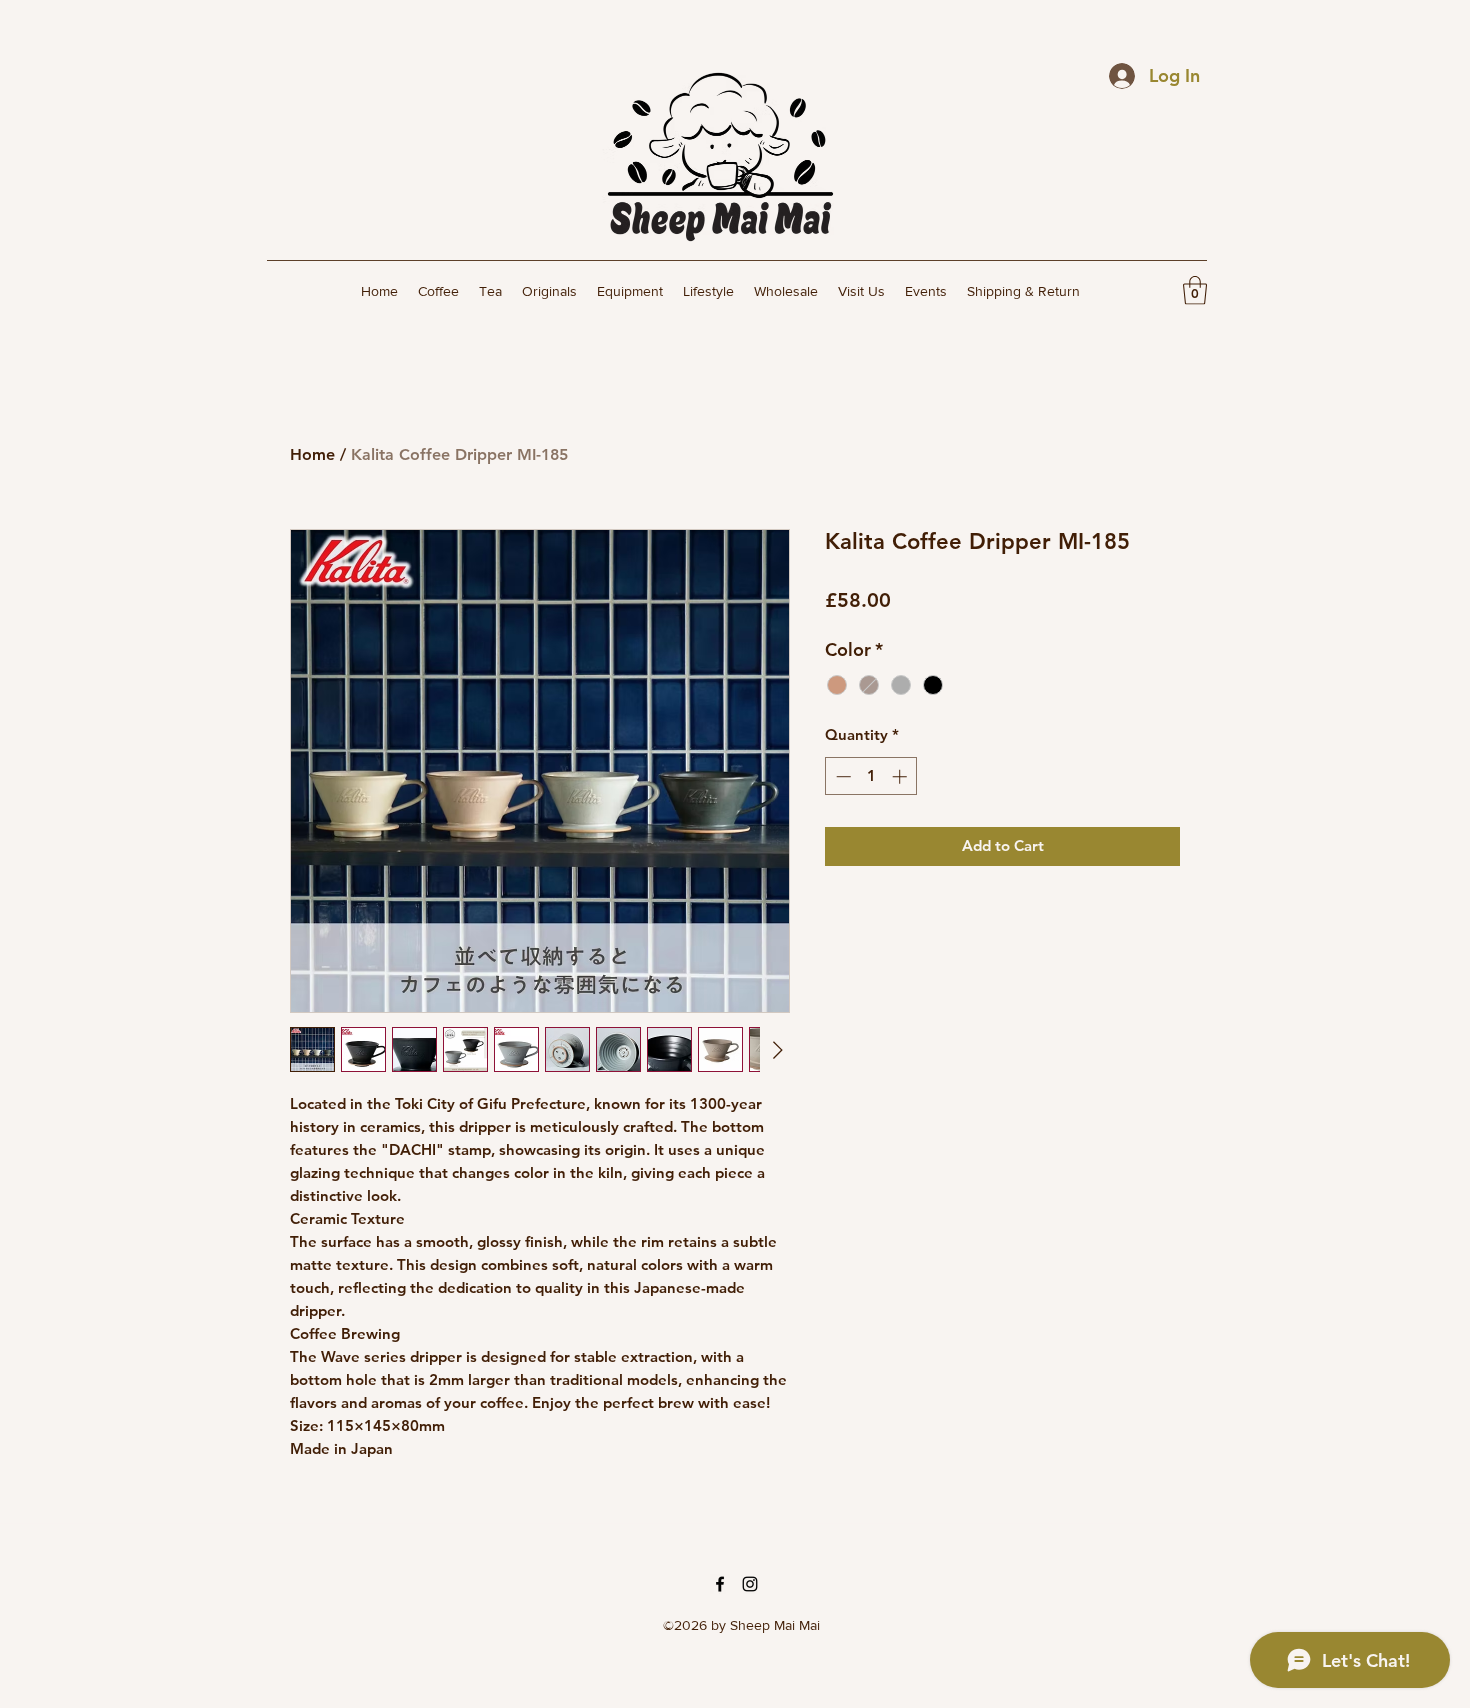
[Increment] (901, 776)
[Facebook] (720, 1584)
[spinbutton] (871, 776)
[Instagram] (750, 1584)
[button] (1195, 290)
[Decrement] (841, 776)
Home (312, 454)
